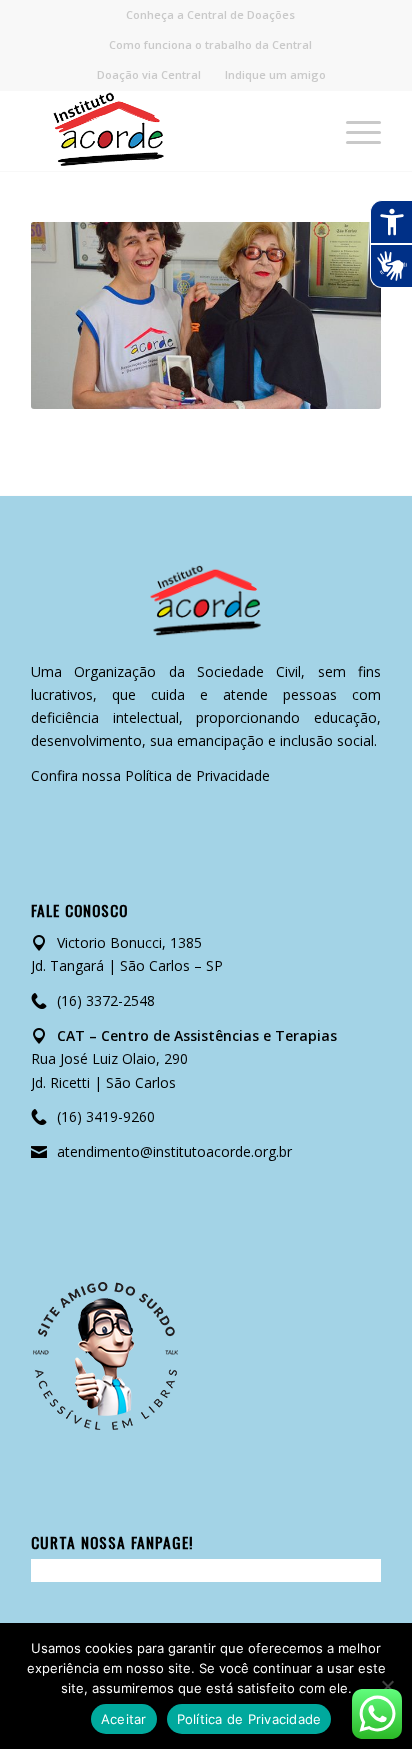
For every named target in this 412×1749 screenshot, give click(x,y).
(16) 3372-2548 (106, 1000)
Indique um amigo (275, 74)
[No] (387, 1686)
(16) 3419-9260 (106, 1116)
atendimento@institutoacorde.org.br (174, 1151)
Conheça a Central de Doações (210, 14)
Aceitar (124, 1719)
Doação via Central (149, 74)
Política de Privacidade (197, 775)
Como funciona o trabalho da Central (210, 44)
